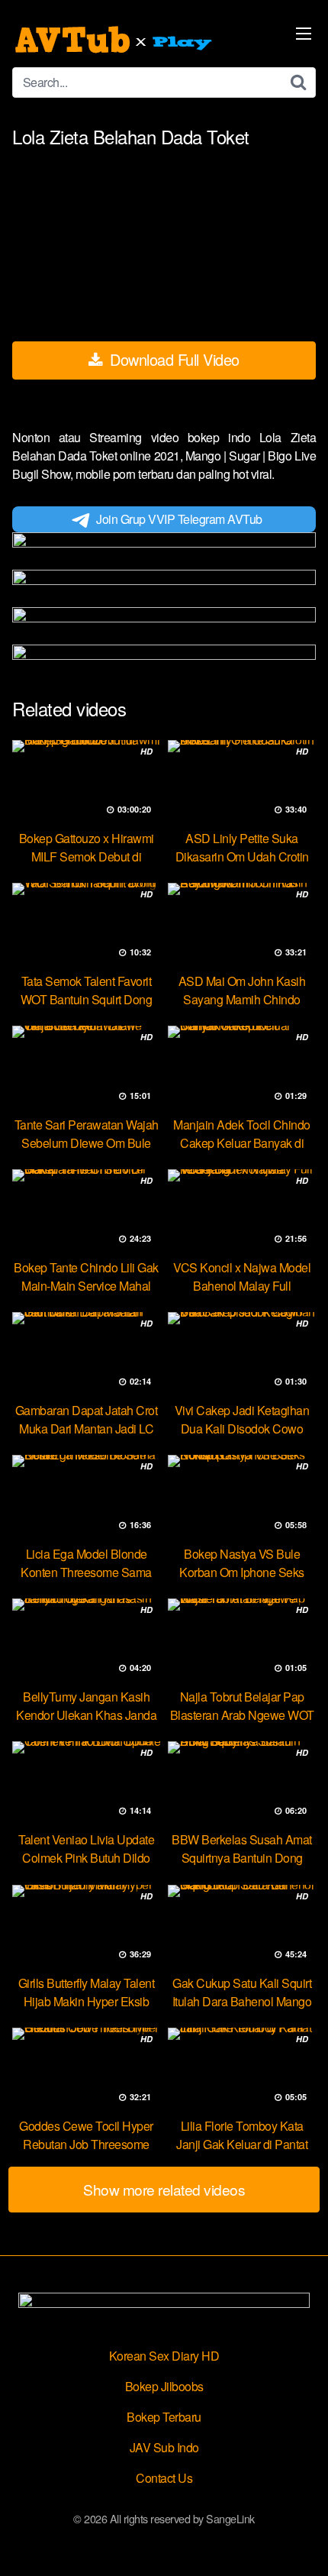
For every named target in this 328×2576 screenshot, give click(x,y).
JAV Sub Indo (164, 2447)
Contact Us (164, 2478)
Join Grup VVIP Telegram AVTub (179, 519)
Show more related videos (164, 2189)
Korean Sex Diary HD (164, 2356)
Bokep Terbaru (164, 2417)
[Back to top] (301, 2542)
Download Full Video (173, 359)
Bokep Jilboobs (164, 2386)
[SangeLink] (115, 40)
